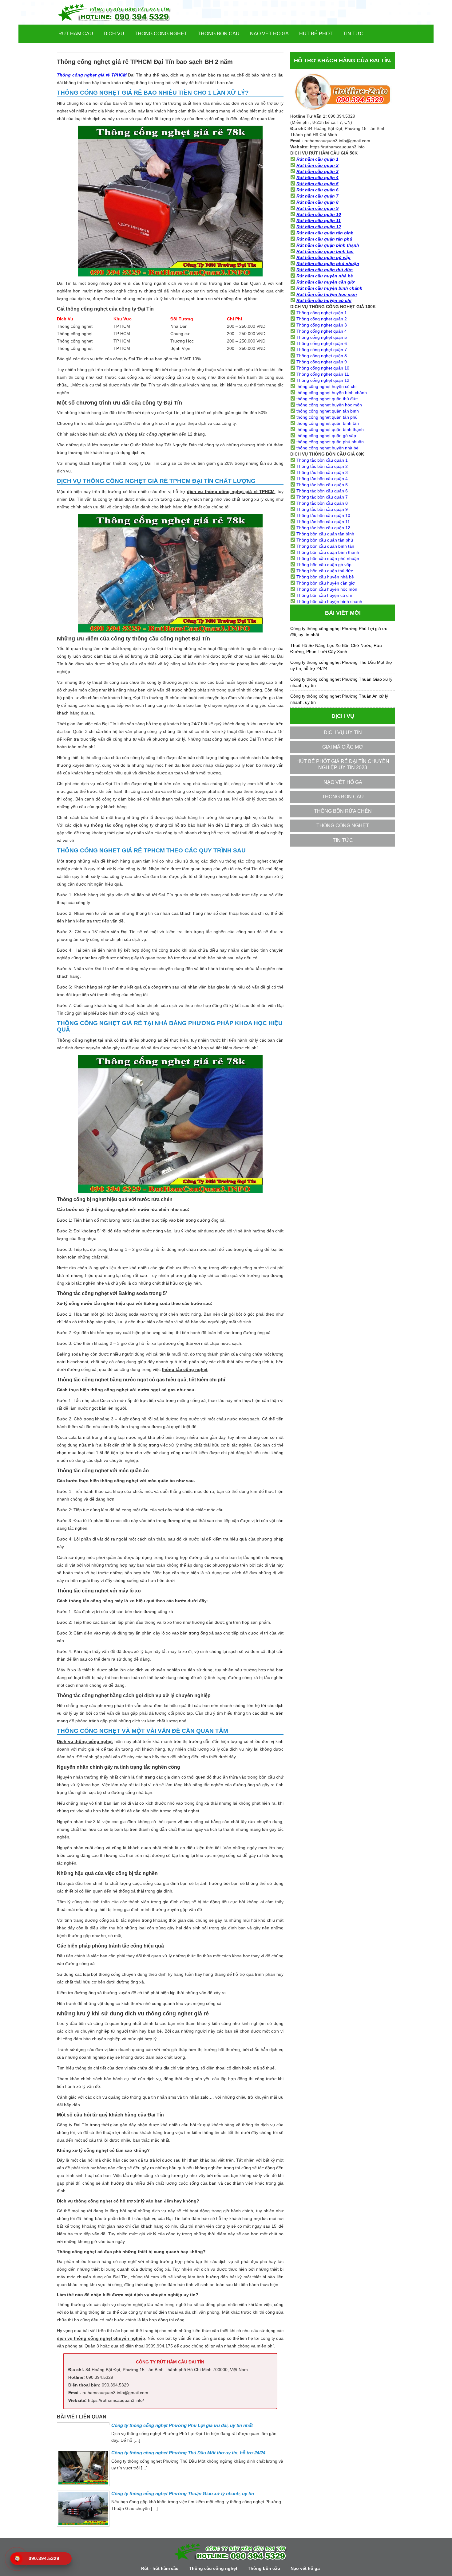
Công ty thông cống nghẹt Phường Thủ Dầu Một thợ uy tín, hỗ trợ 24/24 (188, 2453)
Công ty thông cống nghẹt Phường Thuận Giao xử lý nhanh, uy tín (183, 2494)
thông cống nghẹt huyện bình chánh (332, 393)
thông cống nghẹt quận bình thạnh (330, 429)
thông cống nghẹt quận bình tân (328, 423)
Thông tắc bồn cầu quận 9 (322, 509)
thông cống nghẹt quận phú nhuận (330, 442)
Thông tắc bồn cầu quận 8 (322, 503)
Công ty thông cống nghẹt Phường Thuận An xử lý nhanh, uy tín (339, 699)
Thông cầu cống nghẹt (213, 2568)
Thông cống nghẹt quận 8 (322, 356)
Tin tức (353, 34)
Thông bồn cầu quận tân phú (325, 540)
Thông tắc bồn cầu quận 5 (322, 485)
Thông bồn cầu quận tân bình (325, 534)
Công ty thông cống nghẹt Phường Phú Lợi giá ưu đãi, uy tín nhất (182, 2425)
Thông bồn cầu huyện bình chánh (329, 601)
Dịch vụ (114, 34)
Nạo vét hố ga (269, 34)
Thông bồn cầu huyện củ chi (324, 595)
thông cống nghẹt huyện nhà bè (327, 448)
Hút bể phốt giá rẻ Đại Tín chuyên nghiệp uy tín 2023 (343, 764)
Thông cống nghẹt (161, 34)
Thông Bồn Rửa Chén (343, 811)
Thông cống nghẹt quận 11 (323, 374)
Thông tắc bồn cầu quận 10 (323, 515)
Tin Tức (343, 840)
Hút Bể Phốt (316, 34)
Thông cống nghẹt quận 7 (322, 350)
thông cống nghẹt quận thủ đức (327, 399)
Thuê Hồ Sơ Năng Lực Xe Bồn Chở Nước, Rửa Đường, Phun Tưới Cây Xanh (336, 648)
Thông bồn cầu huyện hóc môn (327, 589)
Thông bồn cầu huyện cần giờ (326, 583)
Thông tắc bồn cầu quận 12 (323, 528)
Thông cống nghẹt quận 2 (322, 319)
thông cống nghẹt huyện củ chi (326, 386)
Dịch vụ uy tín (343, 732)
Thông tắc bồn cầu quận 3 (322, 472)
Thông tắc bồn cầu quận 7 (322, 497)
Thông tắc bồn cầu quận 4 (322, 479)
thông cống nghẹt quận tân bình (328, 411)
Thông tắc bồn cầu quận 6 (322, 491)
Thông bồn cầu (219, 34)
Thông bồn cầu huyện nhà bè (325, 577)
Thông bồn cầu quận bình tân (325, 546)
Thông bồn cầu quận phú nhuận (328, 558)
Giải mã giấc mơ (343, 747)
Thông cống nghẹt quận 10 (323, 368)
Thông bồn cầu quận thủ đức (325, 571)
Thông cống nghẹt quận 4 (322, 331)
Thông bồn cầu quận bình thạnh (328, 552)
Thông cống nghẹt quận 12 (323, 380)
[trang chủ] (125, 12)
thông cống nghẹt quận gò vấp (326, 436)
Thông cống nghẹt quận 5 (322, 337)
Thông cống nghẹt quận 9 (322, 362)
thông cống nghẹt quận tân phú (327, 417)
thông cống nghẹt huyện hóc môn (329, 405)
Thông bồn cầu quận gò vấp (324, 565)
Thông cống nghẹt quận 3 (322, 325)
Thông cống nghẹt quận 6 (322, 343)
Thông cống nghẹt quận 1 (322, 313)
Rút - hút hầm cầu (160, 2568)
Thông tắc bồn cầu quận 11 (323, 522)
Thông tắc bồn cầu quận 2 (322, 466)
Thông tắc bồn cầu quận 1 (322, 460)
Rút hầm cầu (76, 34)
